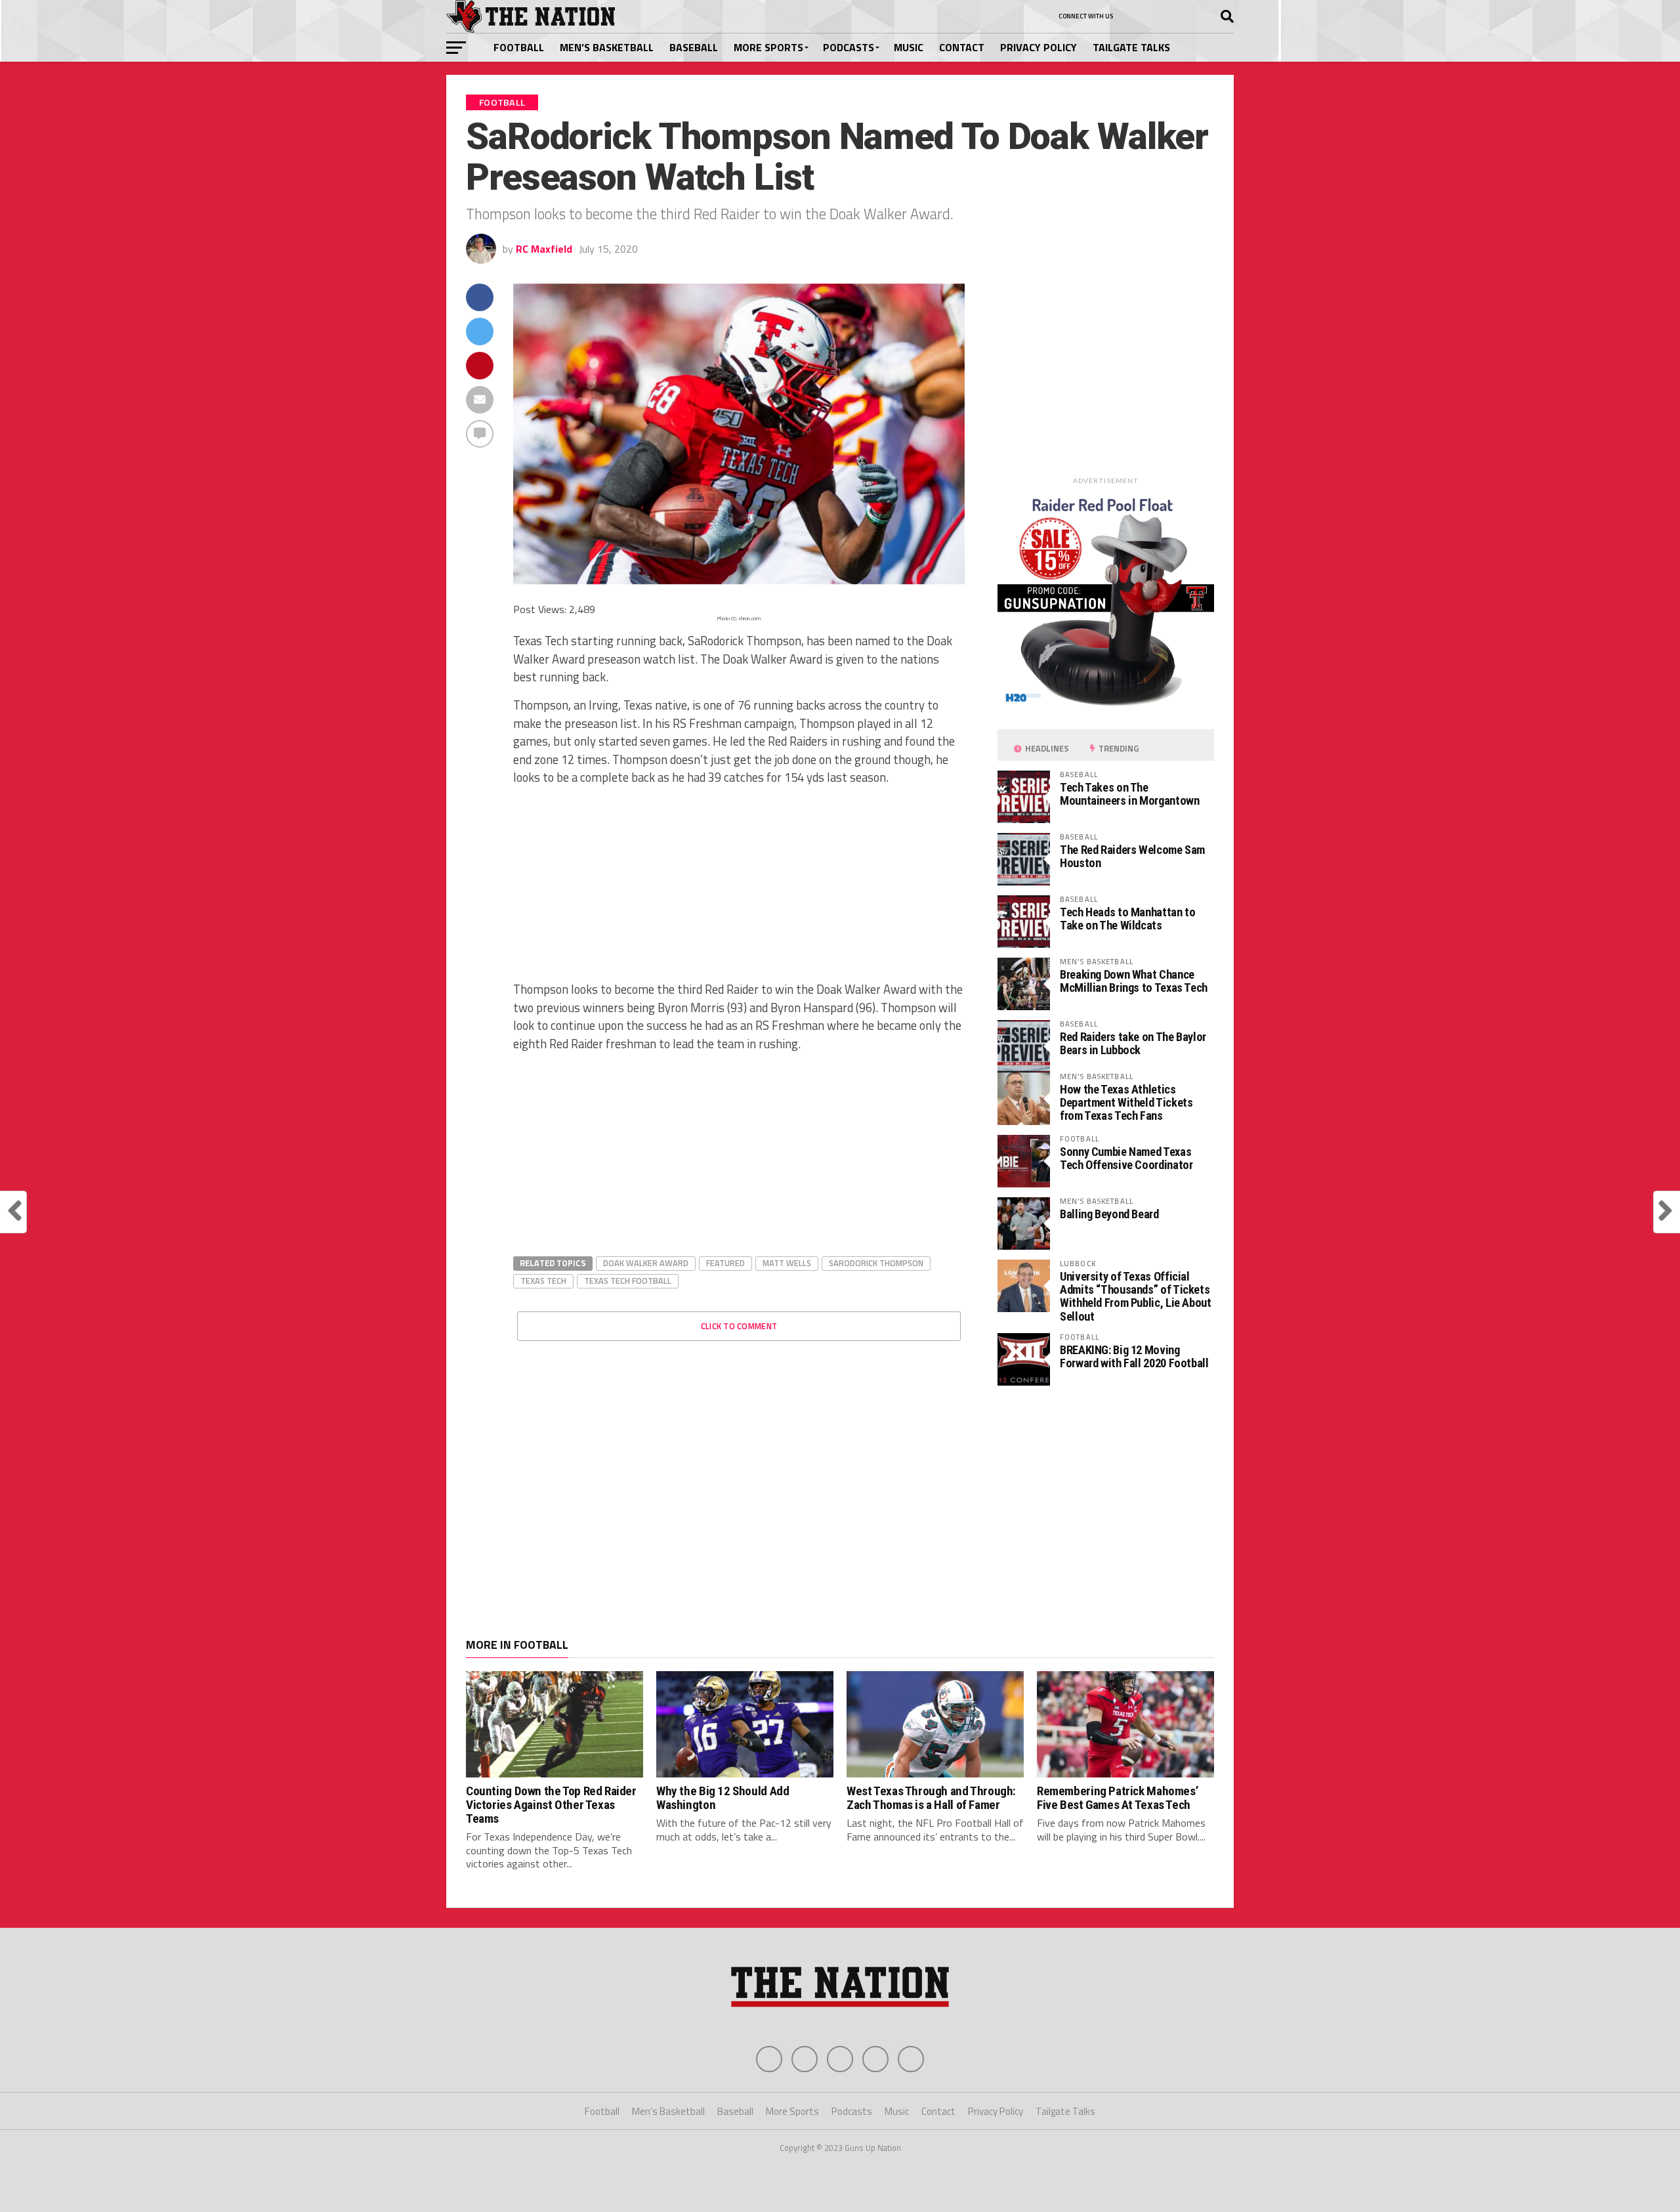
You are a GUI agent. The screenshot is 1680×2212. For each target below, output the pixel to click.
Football (519, 47)
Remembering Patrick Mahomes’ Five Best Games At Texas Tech (1118, 1798)
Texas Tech (543, 1281)
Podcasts (849, 47)
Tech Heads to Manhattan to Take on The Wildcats (1127, 919)
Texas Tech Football (628, 1281)
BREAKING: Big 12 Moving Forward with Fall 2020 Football (1134, 1356)
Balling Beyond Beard (1109, 1214)
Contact (962, 47)
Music (909, 47)
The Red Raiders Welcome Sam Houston (1132, 856)
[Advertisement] (739, 889)
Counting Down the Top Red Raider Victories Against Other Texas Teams (551, 1805)
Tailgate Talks (1131, 47)
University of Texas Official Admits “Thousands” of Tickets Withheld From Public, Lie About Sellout (1136, 1296)
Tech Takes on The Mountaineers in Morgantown (1129, 794)
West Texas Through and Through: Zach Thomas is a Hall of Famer (931, 1798)
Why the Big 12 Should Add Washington (723, 1798)
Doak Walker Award (646, 1263)
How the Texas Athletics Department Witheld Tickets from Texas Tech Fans (1126, 1102)
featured (725, 1263)
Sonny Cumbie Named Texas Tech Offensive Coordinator (1126, 1158)
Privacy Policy (1039, 47)
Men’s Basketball (607, 47)
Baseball (694, 47)
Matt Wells (787, 1263)
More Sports (768, 47)
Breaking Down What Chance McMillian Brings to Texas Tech (1134, 981)
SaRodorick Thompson (876, 1263)
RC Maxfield (544, 249)
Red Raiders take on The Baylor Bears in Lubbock (1133, 1043)
